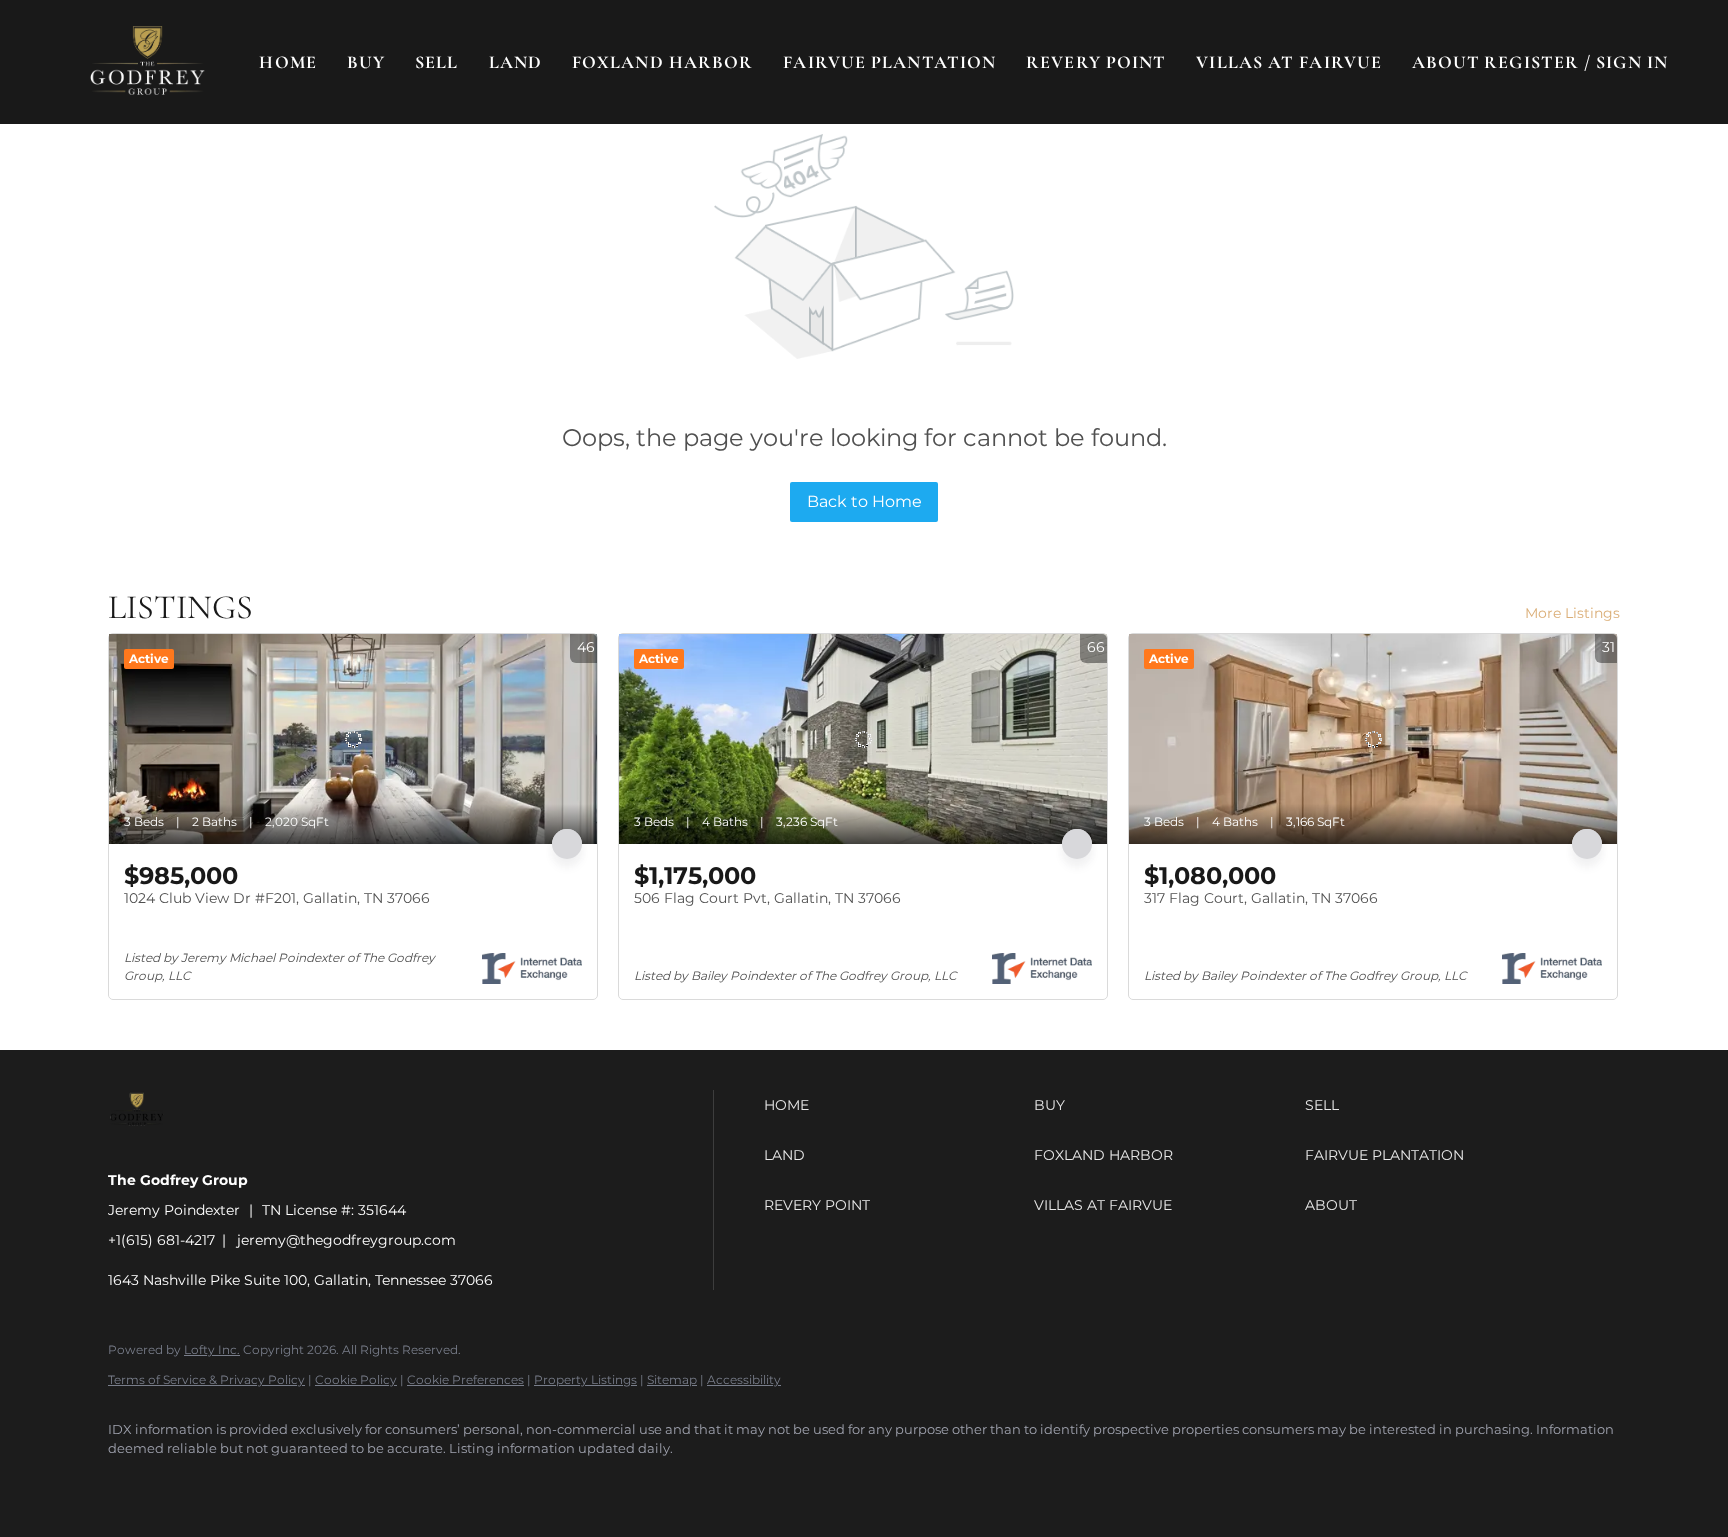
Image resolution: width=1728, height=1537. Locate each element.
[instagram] (306, 1483)
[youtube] (364, 1483)
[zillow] (248, 1483)
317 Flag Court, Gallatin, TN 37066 (1261, 898)
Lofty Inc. (212, 1349)
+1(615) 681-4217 (161, 1240)
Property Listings (585, 1379)
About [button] (1446, 62)
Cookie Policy (356, 1379)
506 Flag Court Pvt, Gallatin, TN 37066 (767, 898)
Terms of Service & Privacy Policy (206, 1379)
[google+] (422, 1483)
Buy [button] (366, 62)
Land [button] (515, 62)
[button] (147, 62)
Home (287, 62)
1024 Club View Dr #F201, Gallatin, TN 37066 (277, 898)
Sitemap (672, 1379)
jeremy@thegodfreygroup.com (346, 1240)
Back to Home (864, 501)
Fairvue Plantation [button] (889, 62)
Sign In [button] (1632, 62)
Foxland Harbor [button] (662, 62)
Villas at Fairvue (1289, 62)
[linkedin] (190, 1483)
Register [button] (1531, 62)
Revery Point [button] (1096, 62)
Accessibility (744, 1379)
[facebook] (132, 1483)
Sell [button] (436, 62)
